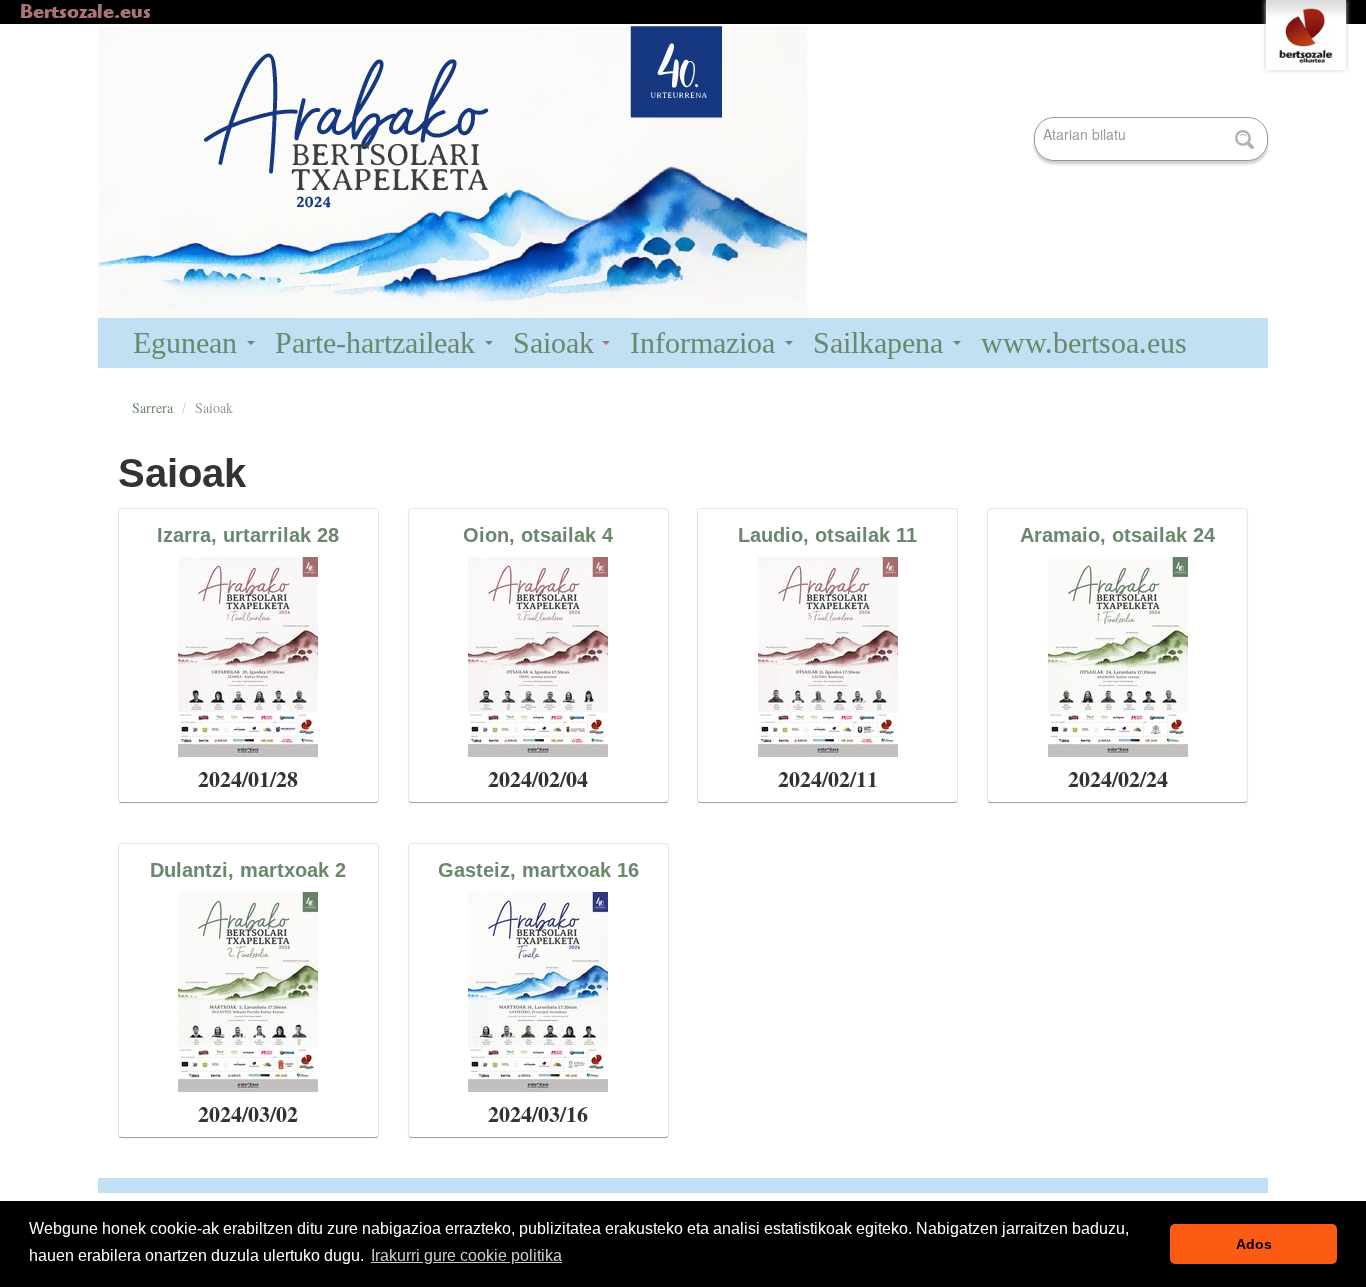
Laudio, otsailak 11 (827, 535)
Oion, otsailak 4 (538, 535)
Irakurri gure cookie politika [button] (466, 1255)
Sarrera (152, 407)
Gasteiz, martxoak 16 (538, 870)
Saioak (557, 342)
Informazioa (706, 342)
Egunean (189, 342)
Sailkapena (882, 342)
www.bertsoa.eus (1084, 342)
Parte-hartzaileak (379, 342)
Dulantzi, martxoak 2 (248, 870)
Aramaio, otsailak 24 (1117, 535)
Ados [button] (1254, 1244)
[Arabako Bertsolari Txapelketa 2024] (683, 172)
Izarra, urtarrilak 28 (248, 535)
